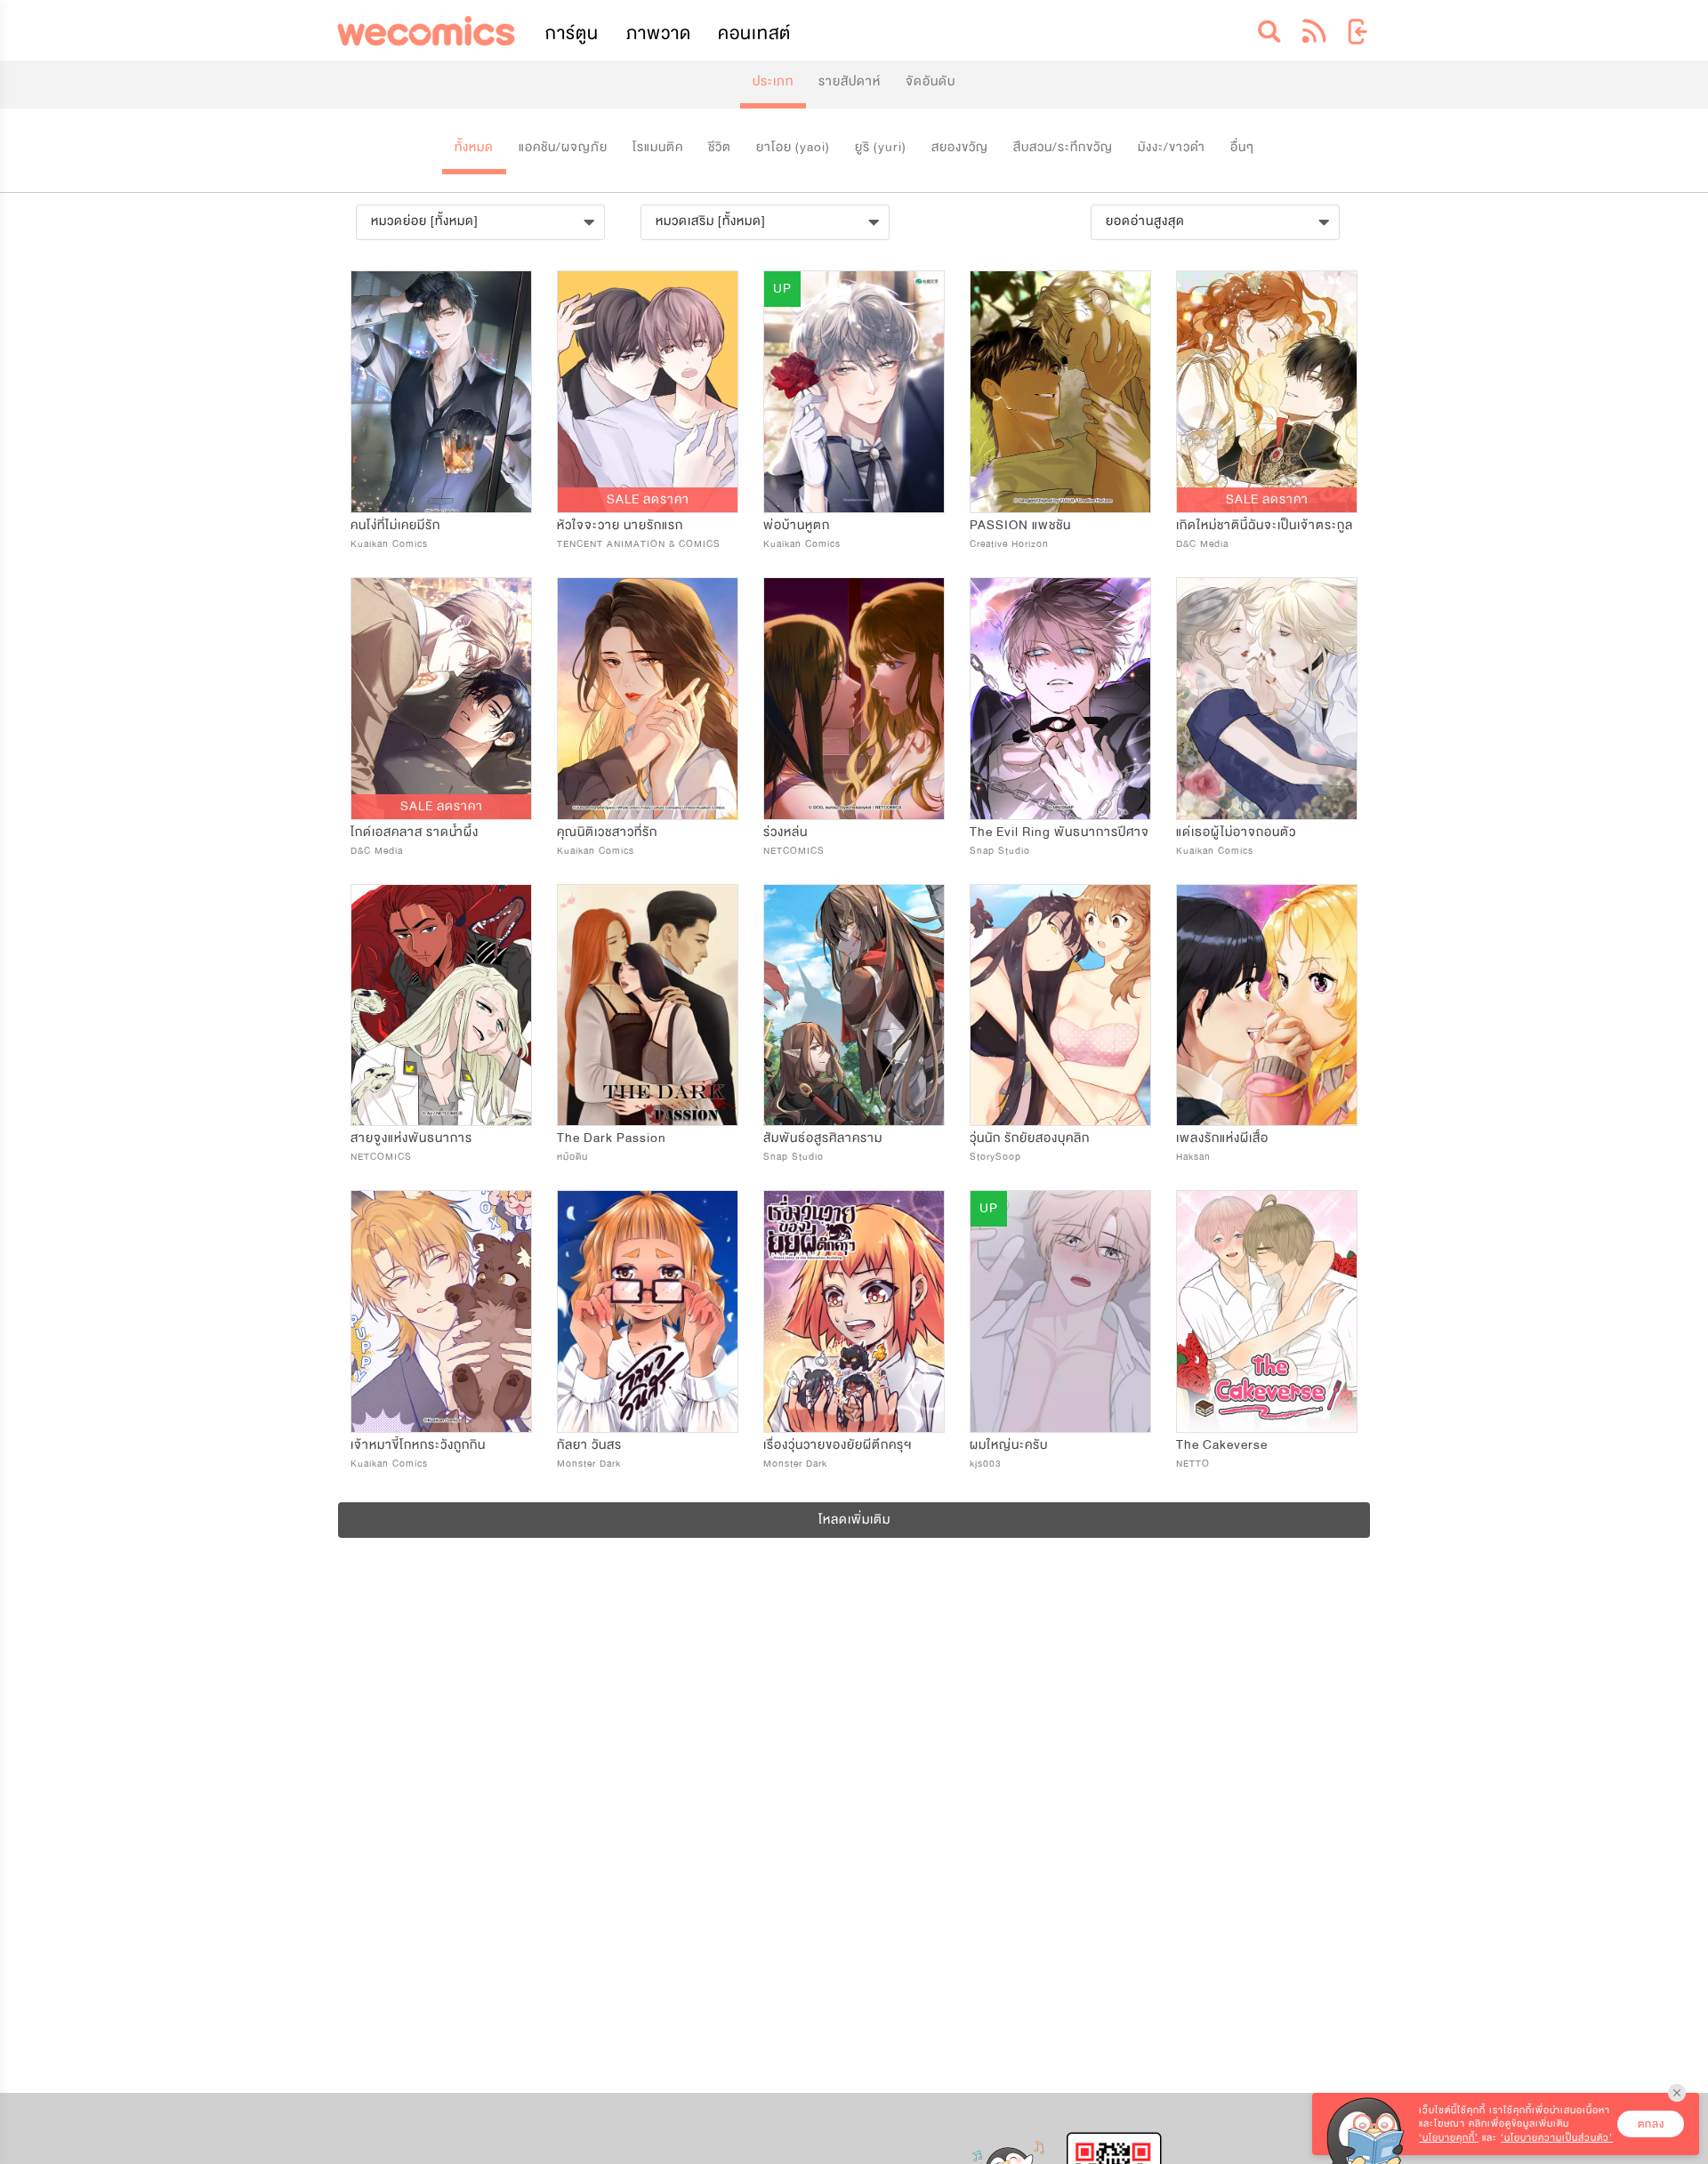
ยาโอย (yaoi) (793, 147)
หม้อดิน (572, 1157)
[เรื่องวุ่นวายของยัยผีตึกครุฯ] (854, 1311)
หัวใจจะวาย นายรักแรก (620, 525)
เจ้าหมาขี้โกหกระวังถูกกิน (418, 1445)
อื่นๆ (1242, 147)
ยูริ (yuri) (881, 147)
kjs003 (986, 1464)
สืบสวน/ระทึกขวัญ (1063, 147)
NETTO (1193, 1464)
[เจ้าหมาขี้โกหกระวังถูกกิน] (441, 1311)
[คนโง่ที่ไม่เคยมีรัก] (441, 392)
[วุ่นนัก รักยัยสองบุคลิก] (1060, 1006)
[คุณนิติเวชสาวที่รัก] (648, 699)
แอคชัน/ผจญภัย (563, 147)
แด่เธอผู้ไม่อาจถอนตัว (1236, 832)
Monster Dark (589, 1464)
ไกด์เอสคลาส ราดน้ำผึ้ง (415, 832)
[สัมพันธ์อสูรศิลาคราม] (854, 1006)
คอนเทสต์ (754, 33)
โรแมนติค (658, 147)
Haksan (1193, 1157)
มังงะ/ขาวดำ (1172, 147)
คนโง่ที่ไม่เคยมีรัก (395, 525)
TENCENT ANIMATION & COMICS (639, 544)
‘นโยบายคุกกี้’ (1449, 2138)
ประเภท (773, 81)
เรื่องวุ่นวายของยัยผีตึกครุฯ (838, 1445)
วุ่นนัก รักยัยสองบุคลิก (1030, 1138)
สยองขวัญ (960, 147)
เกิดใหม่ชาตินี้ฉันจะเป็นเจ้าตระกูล (1265, 525)
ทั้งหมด (474, 147)
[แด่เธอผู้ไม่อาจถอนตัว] (1267, 699)
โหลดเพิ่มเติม (854, 1520)
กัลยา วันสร (589, 1445)
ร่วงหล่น (786, 832)
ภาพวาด (659, 33)
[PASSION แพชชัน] (1060, 392)
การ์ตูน (572, 33)
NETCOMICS (794, 851)
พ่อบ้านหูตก (797, 525)
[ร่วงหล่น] (854, 699)
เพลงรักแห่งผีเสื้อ (1222, 1138)
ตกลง (1651, 2124)
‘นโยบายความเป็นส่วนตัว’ (1557, 2138)
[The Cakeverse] (1267, 1311)
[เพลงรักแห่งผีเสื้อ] (1267, 1006)
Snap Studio (1000, 851)
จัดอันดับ (931, 81)
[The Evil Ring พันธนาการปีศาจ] (1060, 699)
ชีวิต (720, 147)
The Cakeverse (1222, 1445)
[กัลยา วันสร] (648, 1311)
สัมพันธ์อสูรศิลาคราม (823, 1138)
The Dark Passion (612, 1138)
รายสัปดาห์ (850, 81)
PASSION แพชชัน (1020, 525)
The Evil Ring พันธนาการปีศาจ (1059, 832)
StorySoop (995, 1157)
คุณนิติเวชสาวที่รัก (607, 832)
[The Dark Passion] (648, 1006)
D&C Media (1202, 544)
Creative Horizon (1009, 544)
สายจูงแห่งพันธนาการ (411, 1138)
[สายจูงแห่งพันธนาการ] (441, 1006)
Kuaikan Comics (389, 544)
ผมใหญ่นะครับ (1009, 1445)
